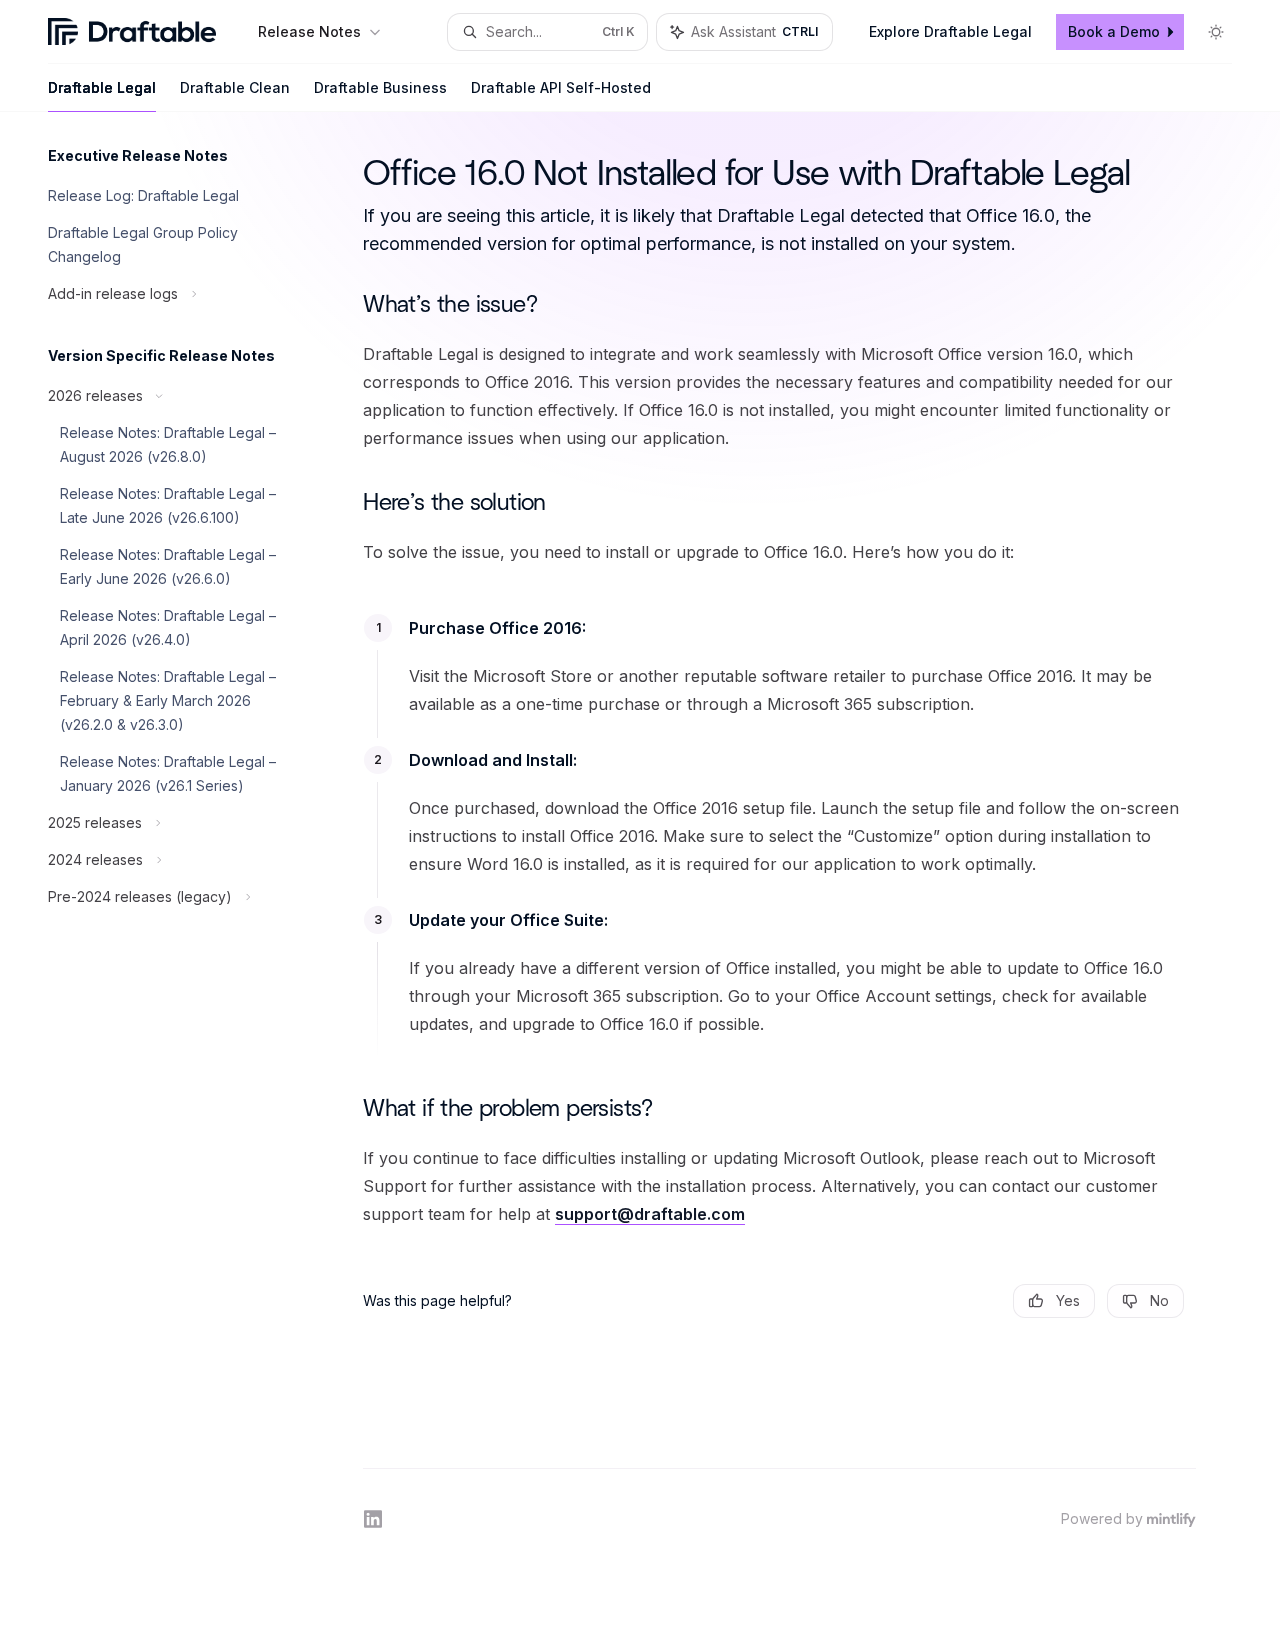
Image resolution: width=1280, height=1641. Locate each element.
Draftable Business (380, 87)
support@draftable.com (650, 1214)
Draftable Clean (235, 87)
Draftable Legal (102, 87)
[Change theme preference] (1216, 32)
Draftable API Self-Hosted (561, 87)
